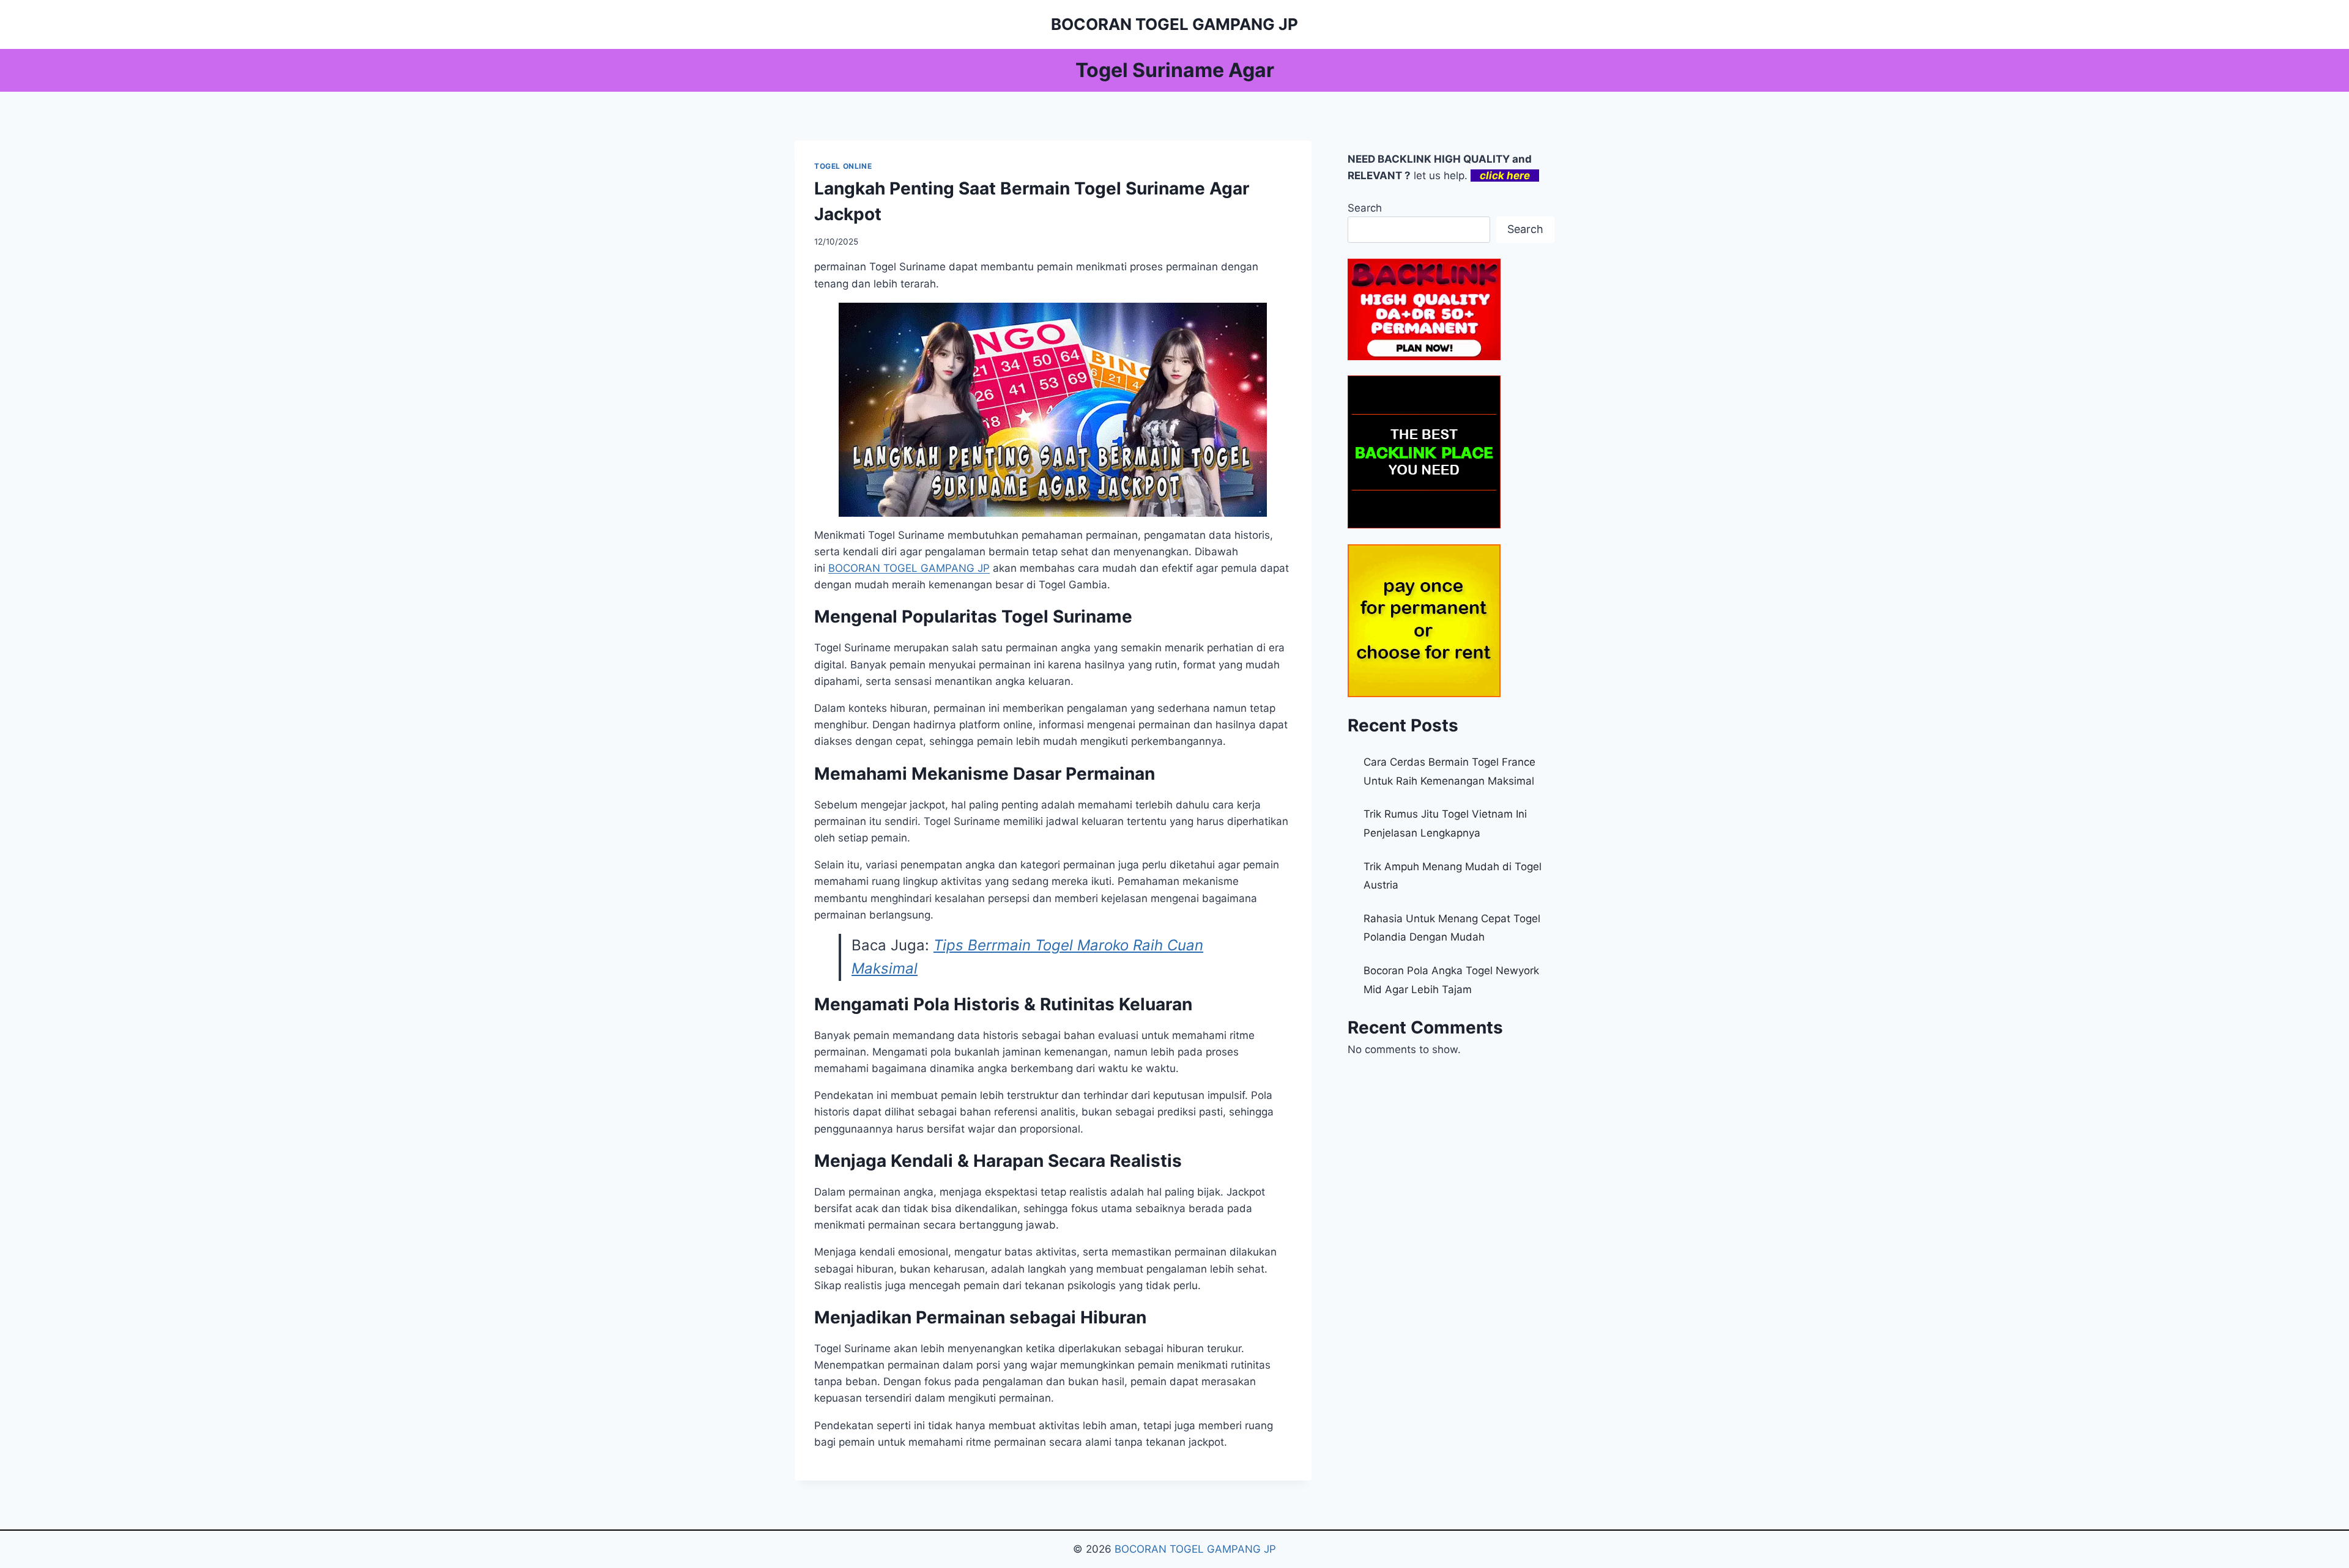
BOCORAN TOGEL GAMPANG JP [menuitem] (909, 568)
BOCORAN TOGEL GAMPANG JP (1195, 1549)
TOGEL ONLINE (843, 166)
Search (1365, 208)
